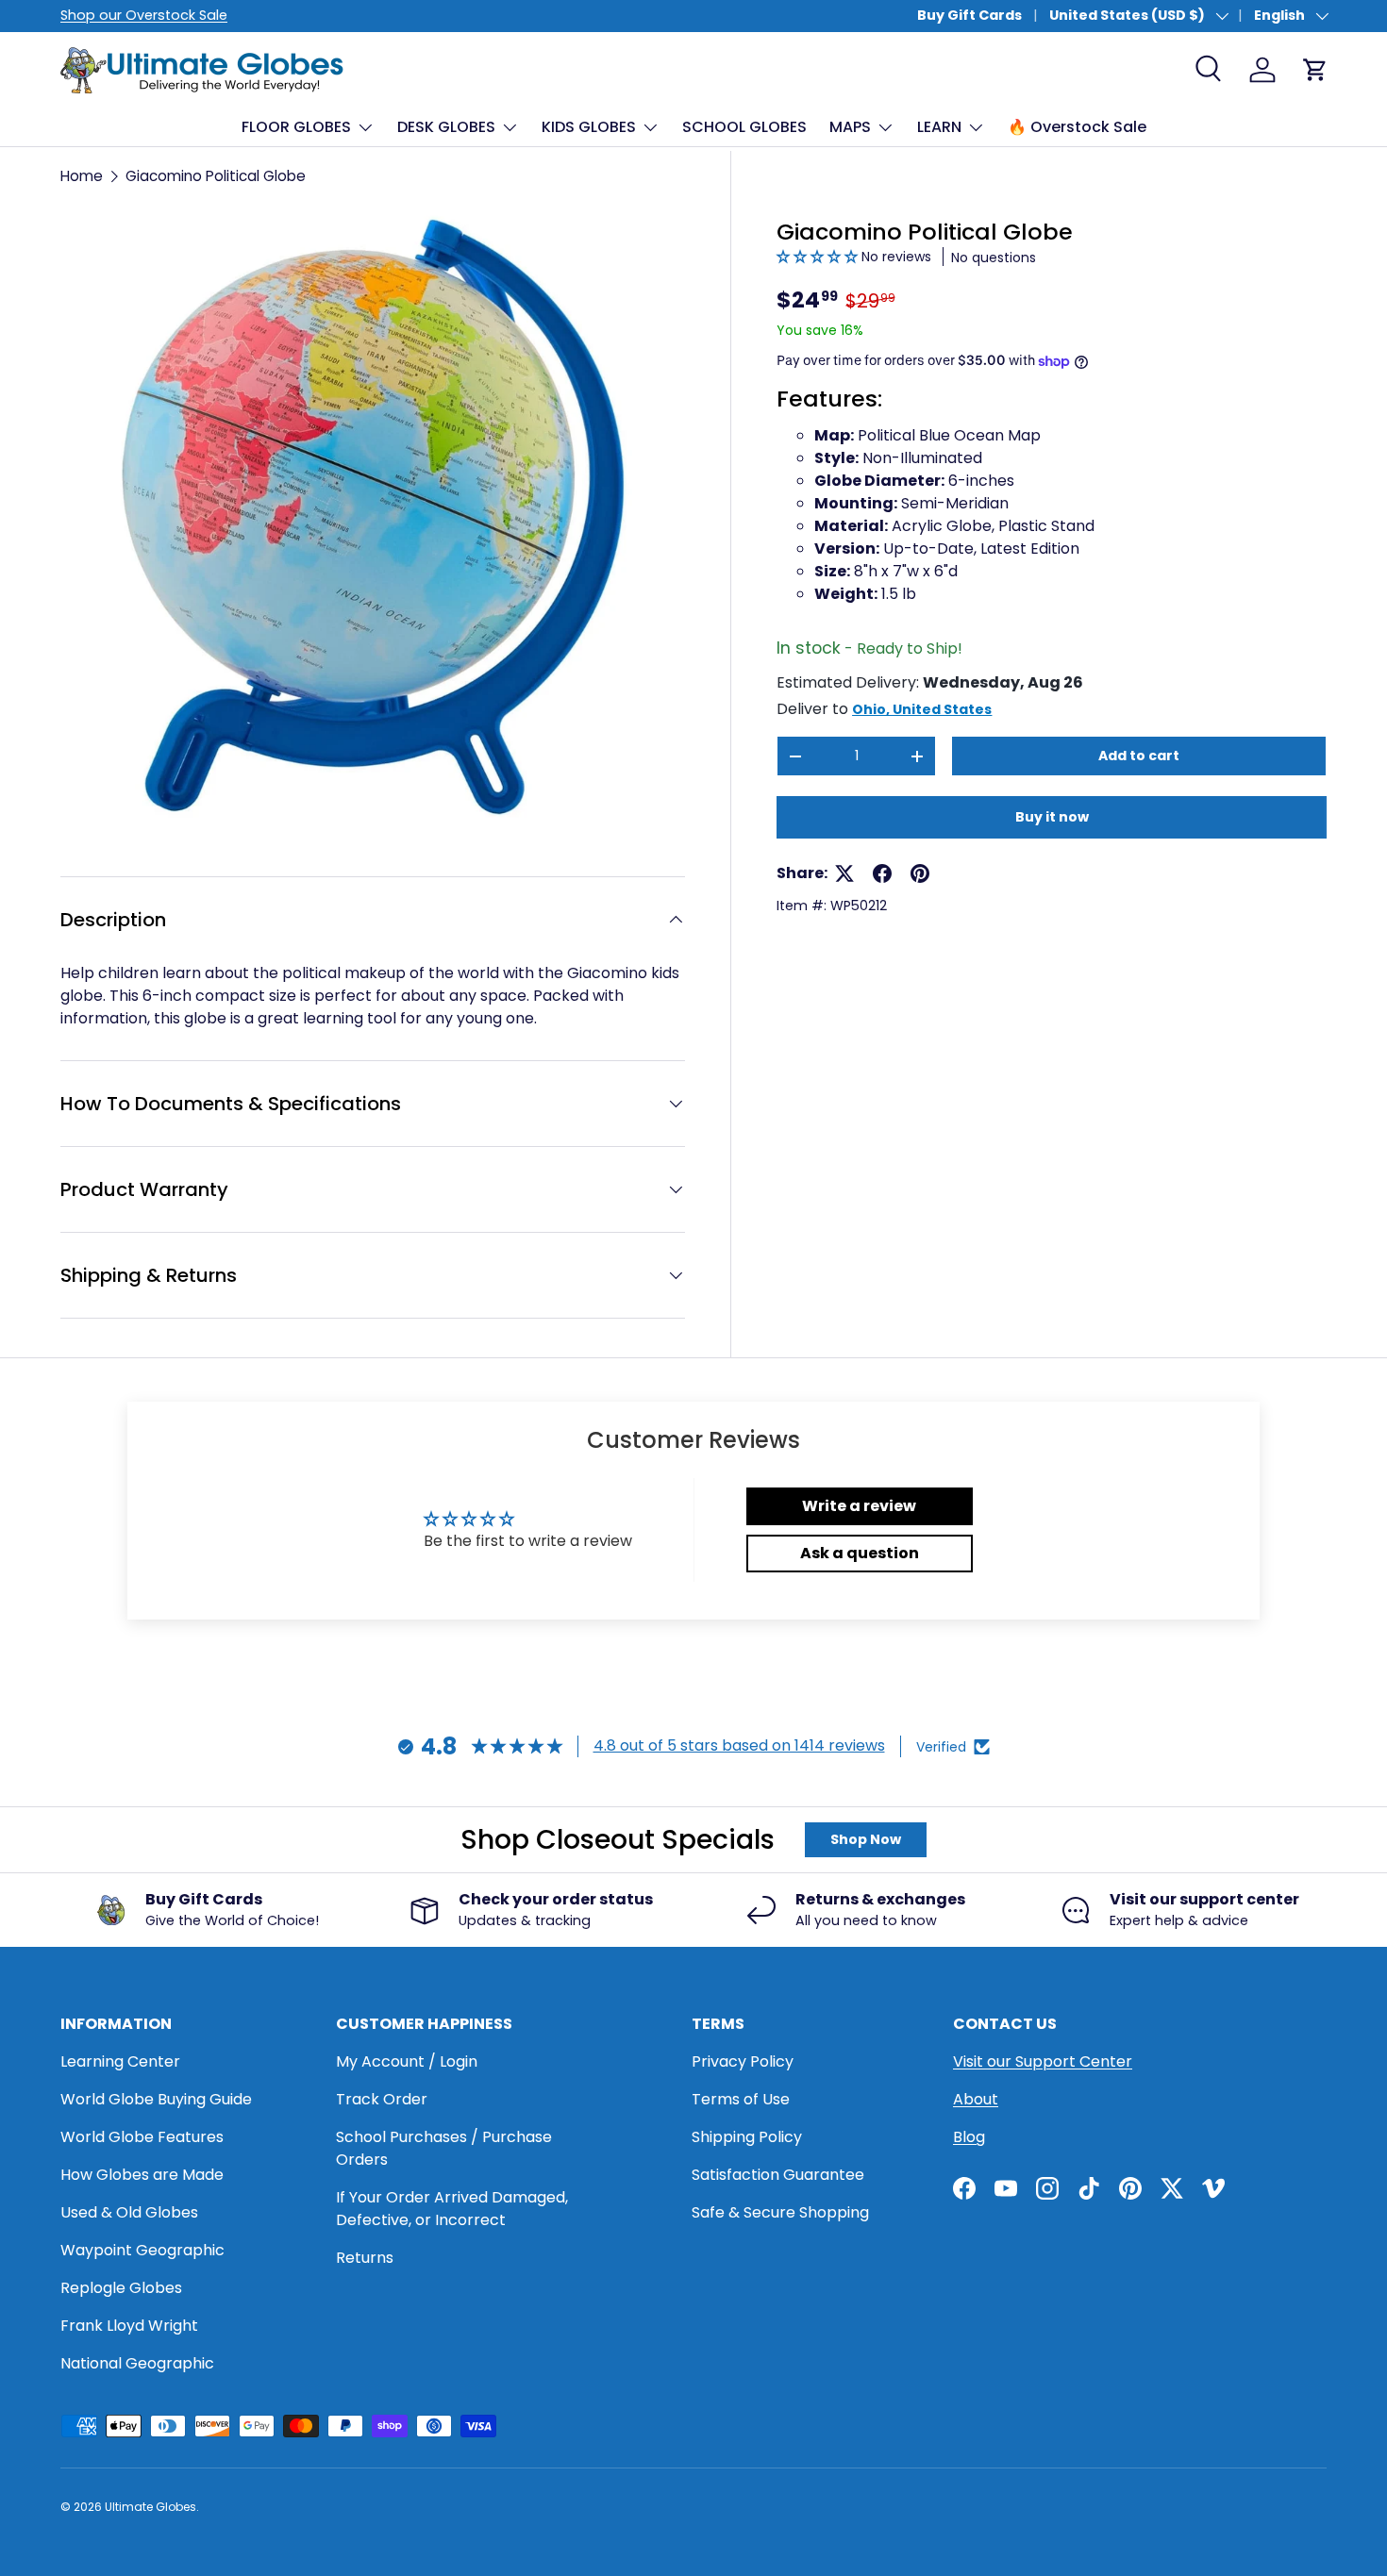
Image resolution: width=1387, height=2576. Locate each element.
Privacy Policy (743, 2061)
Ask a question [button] (860, 1553)
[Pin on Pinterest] (920, 873)
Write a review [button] (859, 1506)
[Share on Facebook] (882, 873)
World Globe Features (142, 2137)
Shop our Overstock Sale (144, 15)
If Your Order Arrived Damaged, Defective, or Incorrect (452, 2209)
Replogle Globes (121, 2288)
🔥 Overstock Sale (1077, 127)
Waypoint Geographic (142, 2250)
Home (82, 176)
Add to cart (1139, 756)
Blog (969, 2137)
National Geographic (137, 2363)
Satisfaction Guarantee (778, 2175)
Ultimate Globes (150, 2507)
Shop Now (866, 1839)
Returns (365, 2258)
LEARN (939, 127)
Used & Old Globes (129, 2212)
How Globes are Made (142, 2175)
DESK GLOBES (446, 127)
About (976, 2099)
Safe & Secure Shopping (780, 2212)
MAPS (850, 127)
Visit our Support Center (1043, 2061)
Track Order (382, 2099)
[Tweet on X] (844, 873)
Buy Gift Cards (969, 15)
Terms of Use (741, 2099)
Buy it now (1052, 817)
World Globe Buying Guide (156, 2099)
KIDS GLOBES (589, 127)
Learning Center (120, 2061)
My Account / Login (407, 2061)
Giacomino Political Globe (216, 176)
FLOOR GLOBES (296, 127)
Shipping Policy (747, 2137)
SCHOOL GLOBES (744, 127)
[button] (819, 257)
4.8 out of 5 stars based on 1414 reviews (739, 1745)
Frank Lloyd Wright (129, 2326)
